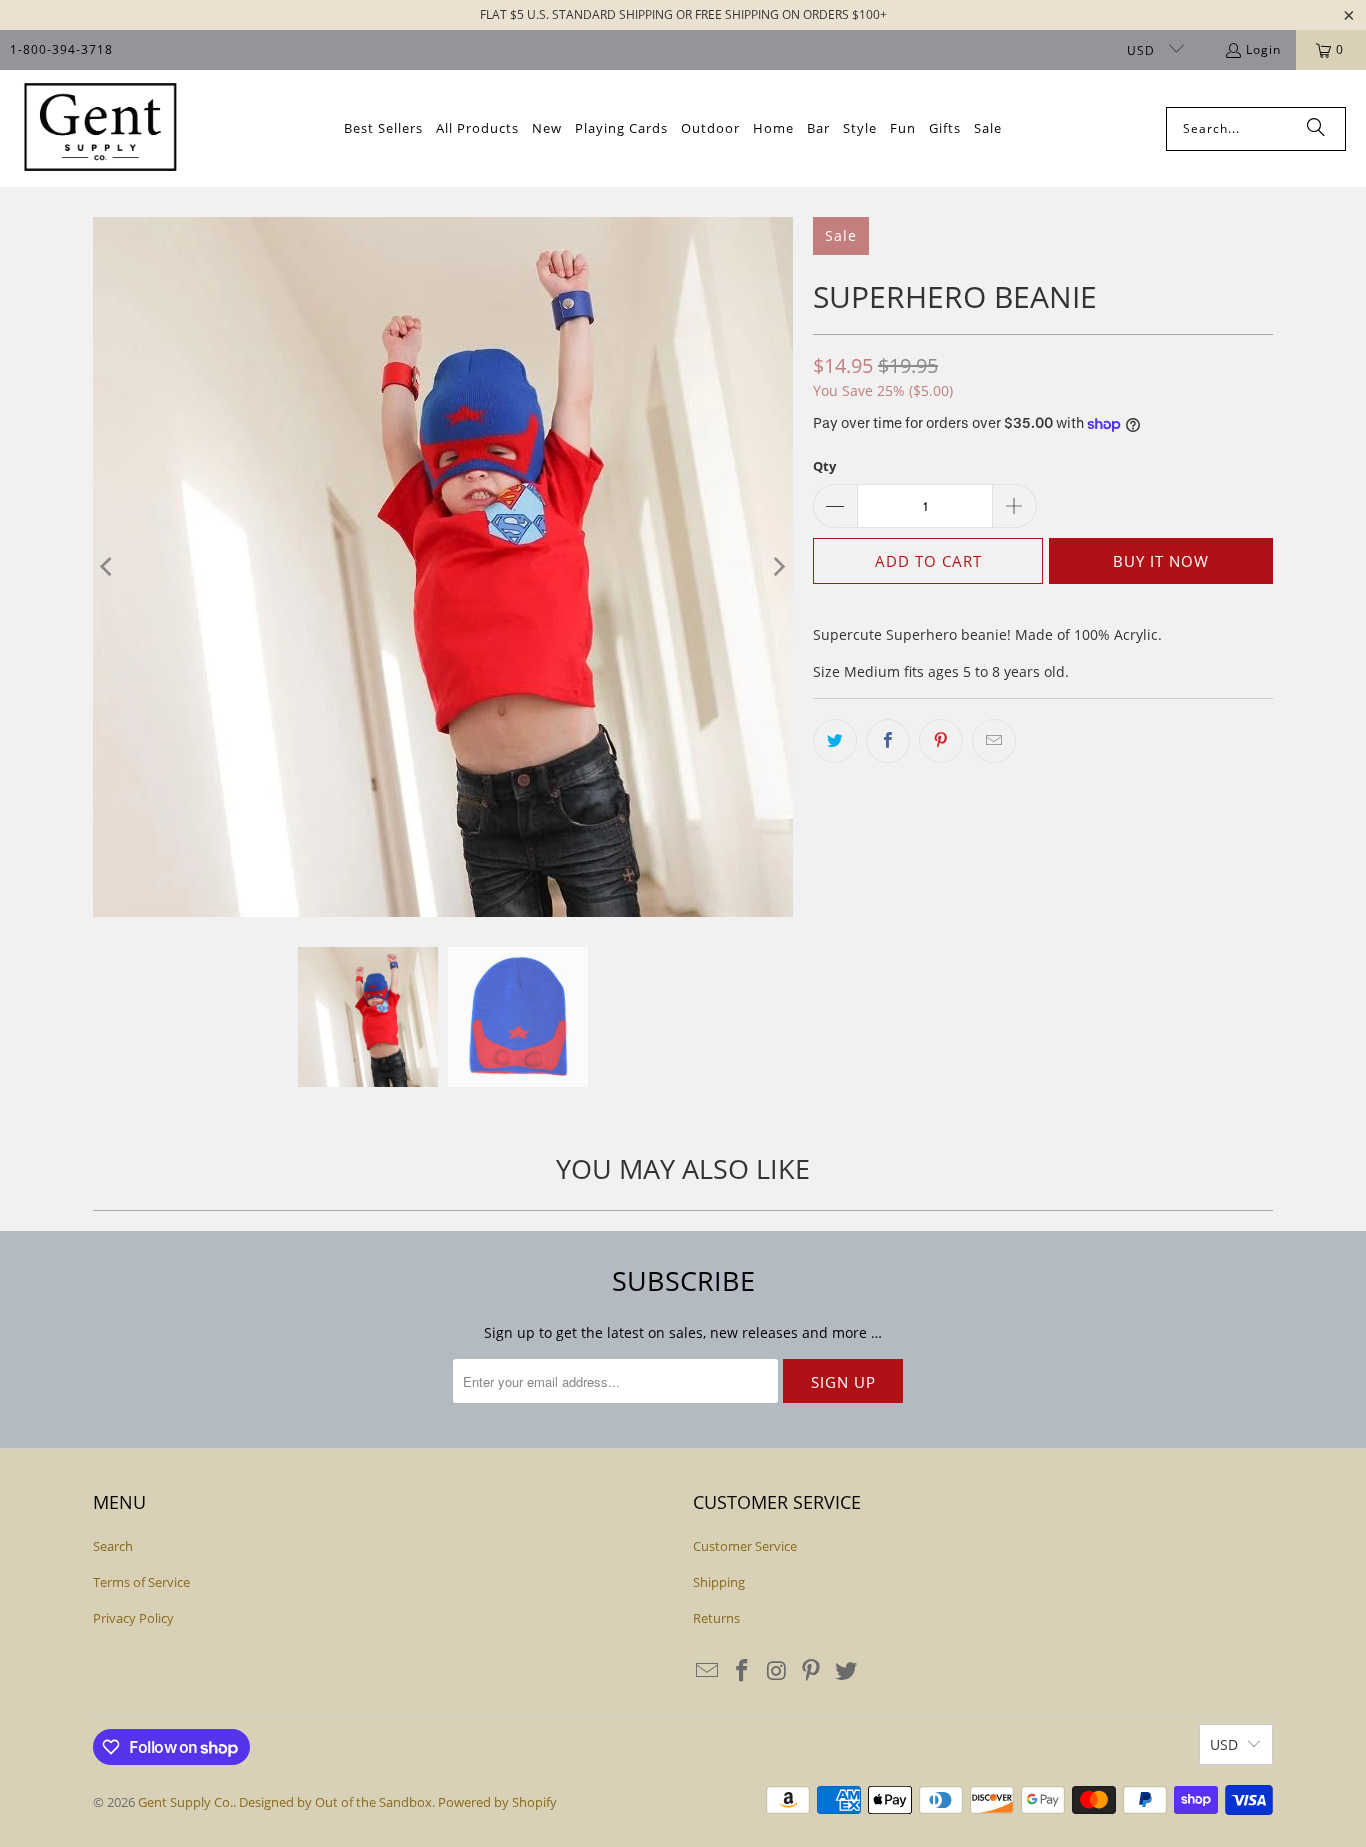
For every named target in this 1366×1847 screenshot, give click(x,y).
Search (113, 1546)
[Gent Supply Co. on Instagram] (777, 1671)
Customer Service (745, 1546)
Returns (716, 1618)
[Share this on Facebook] (888, 741)
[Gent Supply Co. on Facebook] (743, 1671)
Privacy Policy (133, 1618)
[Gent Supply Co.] (100, 128)
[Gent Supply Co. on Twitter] (847, 1671)
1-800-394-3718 (61, 49)
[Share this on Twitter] (835, 741)
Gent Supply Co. (185, 1802)
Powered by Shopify (497, 1802)
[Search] (1316, 129)
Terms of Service (141, 1582)
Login (1263, 49)
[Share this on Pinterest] (941, 741)
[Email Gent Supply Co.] (708, 1671)
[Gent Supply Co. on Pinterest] (812, 1671)
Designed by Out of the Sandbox (335, 1802)
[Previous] (108, 567)
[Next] (778, 567)
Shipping (719, 1582)
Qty (824, 466)
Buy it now (1161, 561)
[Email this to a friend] (994, 741)
